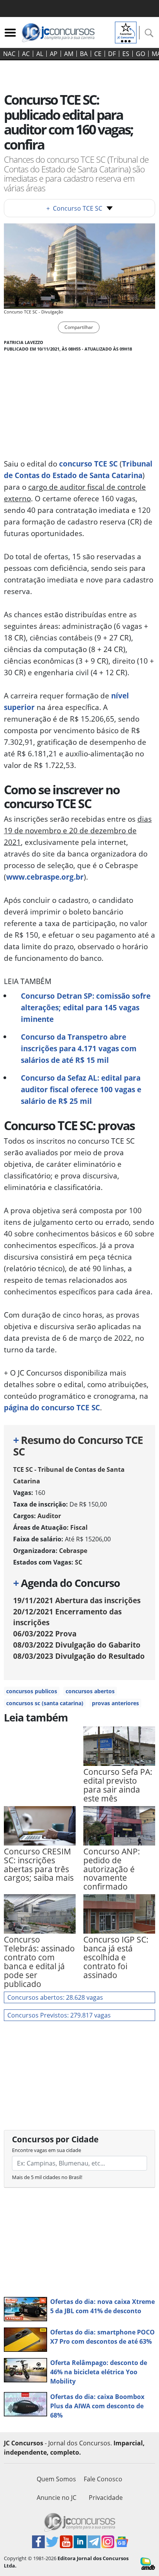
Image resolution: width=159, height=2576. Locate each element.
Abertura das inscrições (77, 1600)
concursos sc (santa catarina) (45, 1703)
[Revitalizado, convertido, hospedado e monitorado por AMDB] (148, 2563)
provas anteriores (115, 1703)
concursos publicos (32, 1691)
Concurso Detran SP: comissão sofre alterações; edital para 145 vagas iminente (86, 1007)
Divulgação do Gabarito (77, 1645)
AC (26, 54)
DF (112, 54)
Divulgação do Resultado (79, 1656)
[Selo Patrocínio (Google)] (126, 32)
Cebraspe (73, 1551)
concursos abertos (90, 1691)
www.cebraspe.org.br (45, 877)
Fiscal (79, 1527)
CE (98, 54)
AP (54, 54)
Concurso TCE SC (74, 208)
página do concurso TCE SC (52, 1407)
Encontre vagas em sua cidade (47, 2150)
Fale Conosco (103, 2479)
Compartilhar (79, 327)
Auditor (49, 1516)
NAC (9, 54)
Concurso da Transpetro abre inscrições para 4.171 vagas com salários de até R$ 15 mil (79, 1048)
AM (69, 54)
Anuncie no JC (57, 2498)
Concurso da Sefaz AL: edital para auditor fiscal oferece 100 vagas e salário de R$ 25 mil (81, 1089)
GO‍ (140, 54)
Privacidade (106, 2498)
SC (79, 1562)
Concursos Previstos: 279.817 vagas (59, 2015)
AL (40, 54)
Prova (45, 1634)
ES (126, 54)
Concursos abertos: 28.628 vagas (55, 1997)
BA (84, 54)
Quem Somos (56, 2479)
